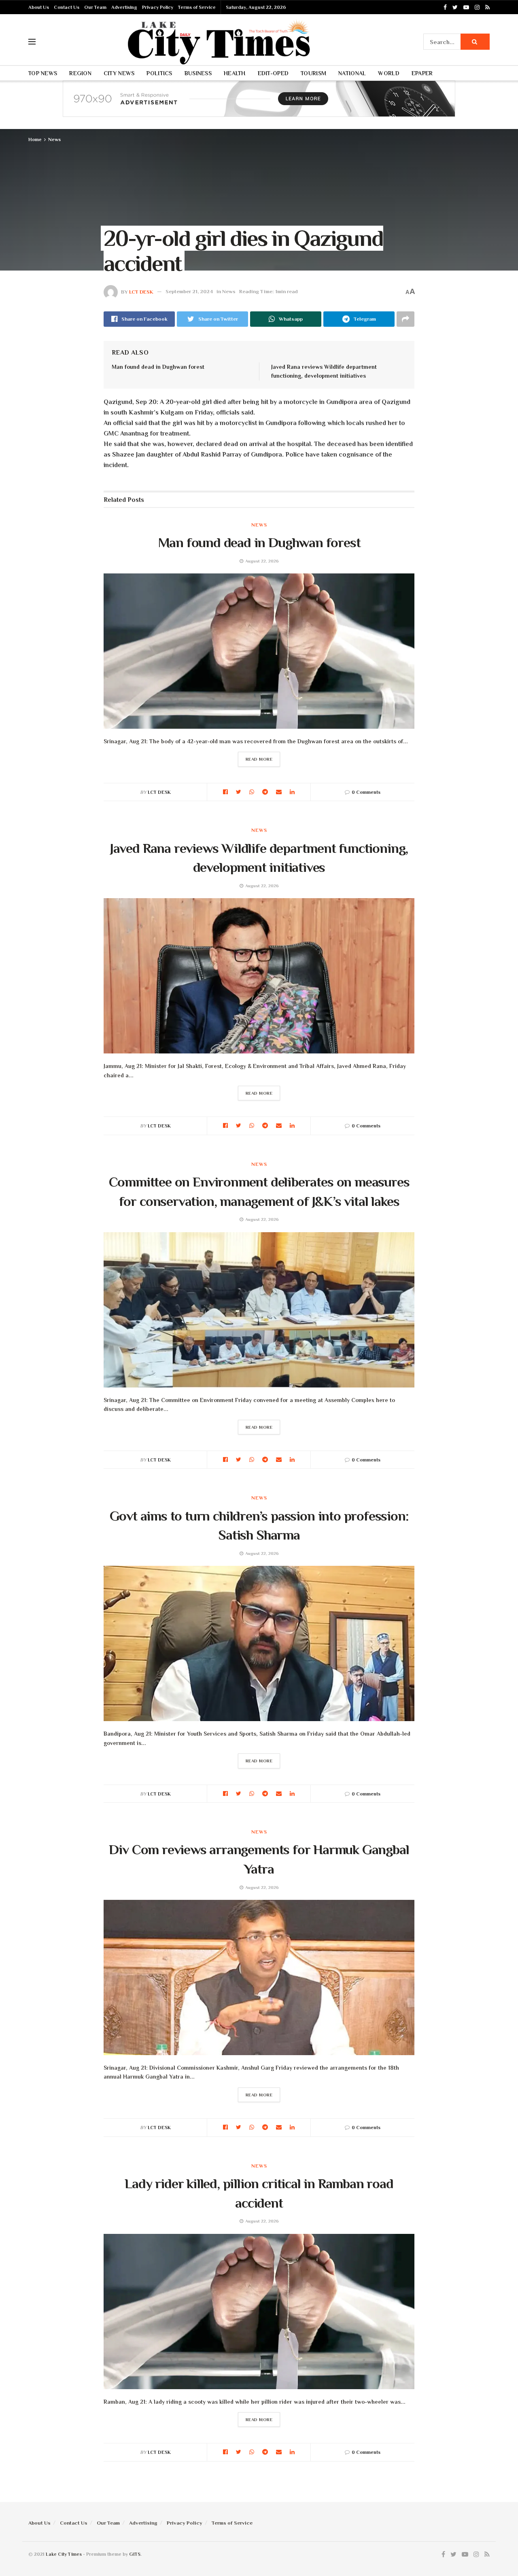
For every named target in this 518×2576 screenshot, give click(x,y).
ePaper (422, 73)
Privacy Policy (158, 7)
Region (80, 73)
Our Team (95, 7)
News (54, 140)
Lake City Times (64, 2554)
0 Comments (366, 792)
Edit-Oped (273, 73)
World (388, 73)
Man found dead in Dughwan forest (158, 367)
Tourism (313, 73)
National (352, 73)
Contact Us (67, 7)
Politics (159, 73)
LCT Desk (141, 291)
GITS (135, 2554)
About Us (39, 7)
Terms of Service (197, 7)
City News (119, 73)
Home (35, 140)
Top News (43, 73)
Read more (259, 759)
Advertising (124, 7)
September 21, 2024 (189, 291)
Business (198, 73)
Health (235, 73)
